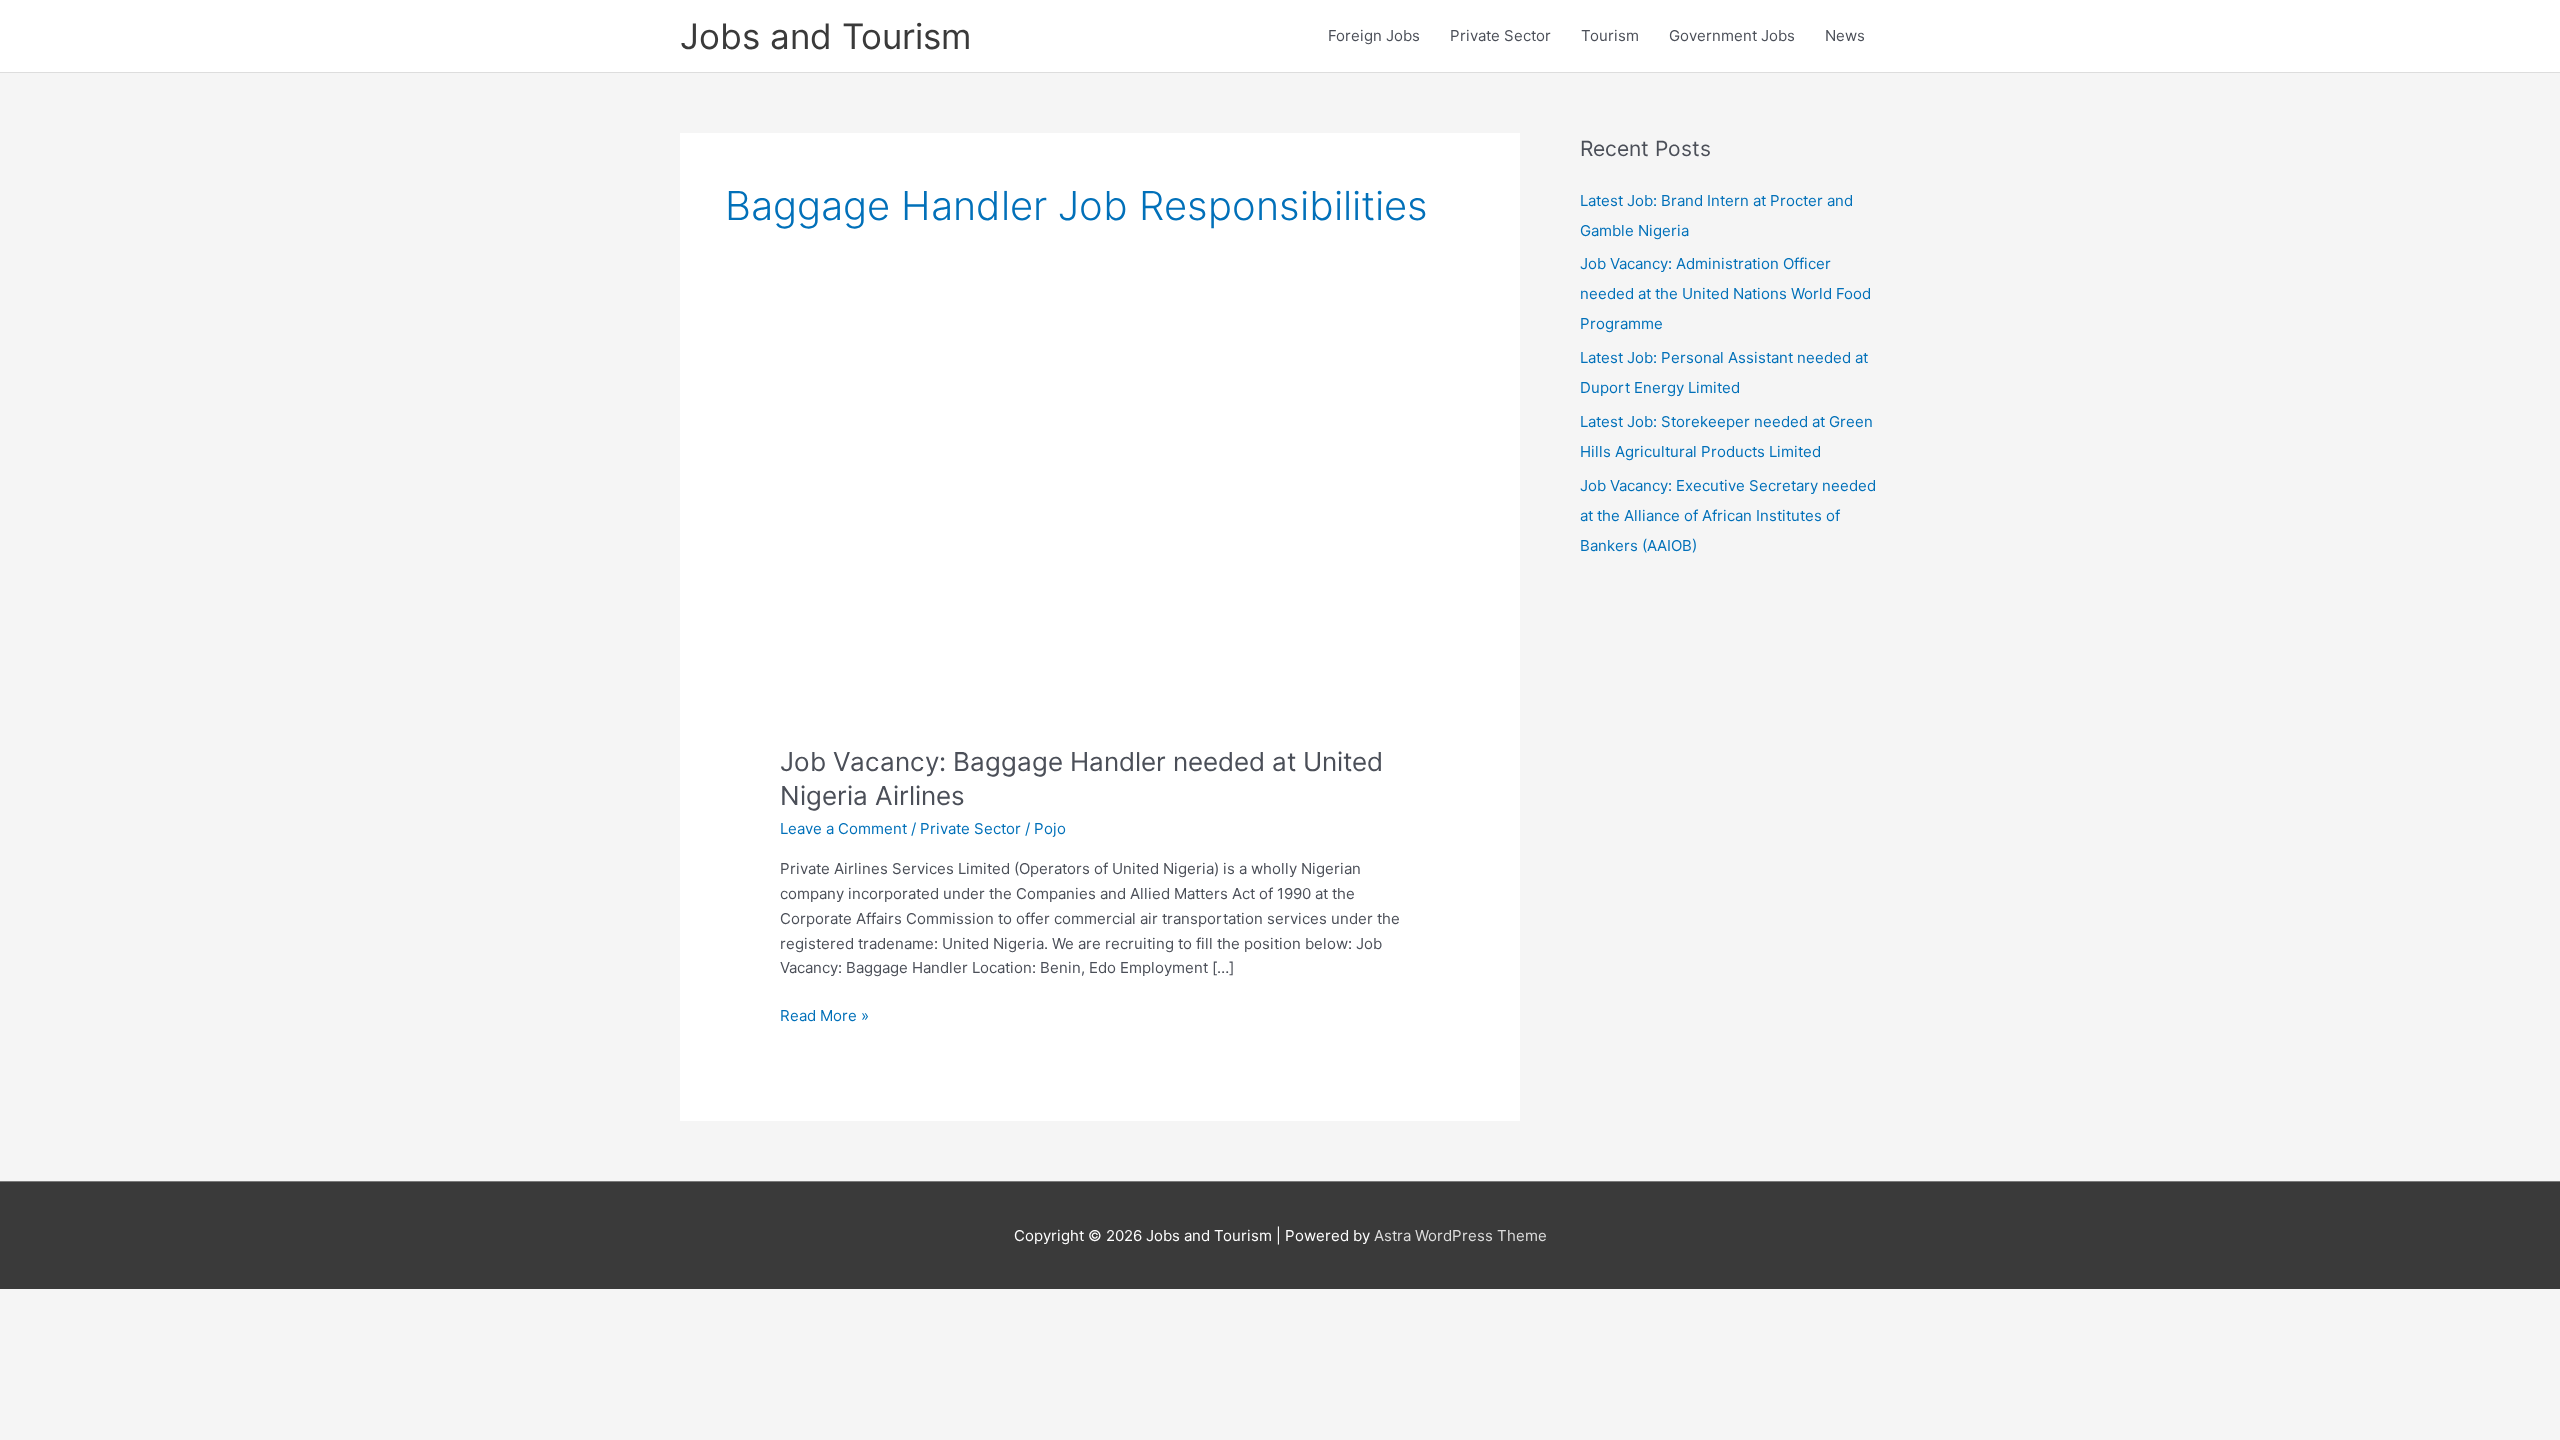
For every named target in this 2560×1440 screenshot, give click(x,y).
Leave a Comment (843, 828)
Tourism (1610, 35)
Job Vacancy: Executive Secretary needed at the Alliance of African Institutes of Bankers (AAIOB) (1728, 515)
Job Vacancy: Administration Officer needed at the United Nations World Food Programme (1725, 293)
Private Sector (1500, 35)
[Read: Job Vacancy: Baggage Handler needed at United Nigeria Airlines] (1100, 541)
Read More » (824, 1017)
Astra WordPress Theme (1460, 1235)
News (1845, 35)
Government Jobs (1732, 35)
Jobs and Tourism (825, 36)
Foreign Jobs (1374, 35)
